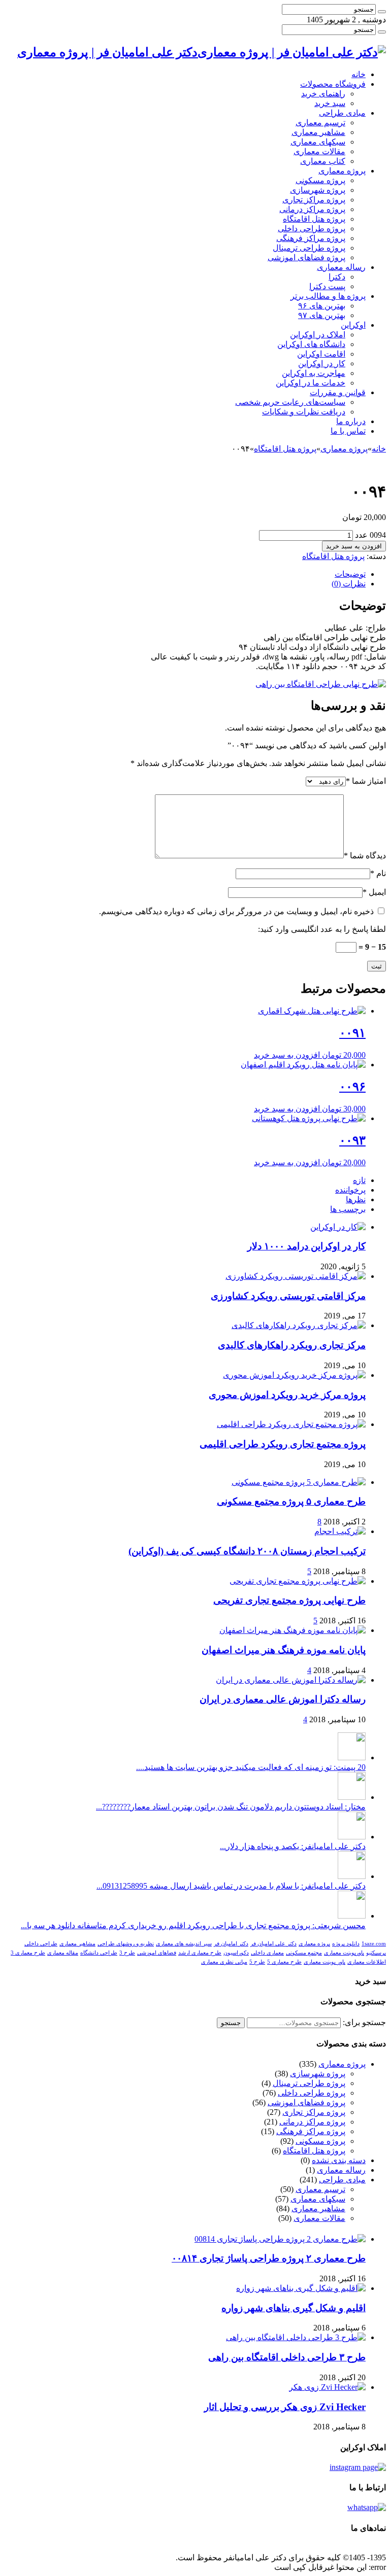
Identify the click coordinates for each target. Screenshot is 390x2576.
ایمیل (374, 892)
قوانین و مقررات (338, 392)
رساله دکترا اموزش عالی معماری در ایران (283, 1699)
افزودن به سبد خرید (354, 546)
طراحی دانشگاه (99, 1953)
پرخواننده (350, 1190)
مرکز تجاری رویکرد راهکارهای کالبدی (292, 1345)
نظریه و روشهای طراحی (126, 1944)
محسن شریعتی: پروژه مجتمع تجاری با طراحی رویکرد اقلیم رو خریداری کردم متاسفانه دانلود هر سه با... (193, 1925)
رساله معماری (341, 267)
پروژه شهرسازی (318, 190)
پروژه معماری (342, 171)
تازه (359, 1180)
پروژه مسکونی (320, 180)
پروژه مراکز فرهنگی (311, 238)
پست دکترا (327, 286)
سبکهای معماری (318, 142)
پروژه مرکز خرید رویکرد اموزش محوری (287, 1395)
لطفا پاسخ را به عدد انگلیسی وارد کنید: (322, 929)
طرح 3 (127, 1953)
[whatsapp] (367, 2507)
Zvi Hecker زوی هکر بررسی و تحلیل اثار (285, 2407)
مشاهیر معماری (318, 132)
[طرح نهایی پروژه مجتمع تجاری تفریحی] (298, 1581)
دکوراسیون (236, 1953)
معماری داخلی (267, 1953)
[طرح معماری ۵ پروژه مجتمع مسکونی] (299, 1482)
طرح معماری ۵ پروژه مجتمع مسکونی (291, 1501)
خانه (359, 74)
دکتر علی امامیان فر (273, 1944)
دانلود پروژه (346, 1944)
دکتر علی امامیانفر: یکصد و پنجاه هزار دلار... (293, 1846)
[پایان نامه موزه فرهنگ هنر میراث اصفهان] (292, 1630)
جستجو (231, 2023)
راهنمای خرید (323, 94)
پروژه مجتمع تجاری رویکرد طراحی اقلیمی (283, 1444)
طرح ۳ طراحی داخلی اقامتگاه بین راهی (287, 2357)
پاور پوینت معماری (324, 1962)
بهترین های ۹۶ (322, 306)
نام (378, 873)
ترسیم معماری (320, 123)
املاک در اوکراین (318, 335)
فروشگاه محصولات (333, 84)
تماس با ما (348, 431)
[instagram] (358, 2467)
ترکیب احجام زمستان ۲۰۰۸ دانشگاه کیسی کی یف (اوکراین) (247, 1551)
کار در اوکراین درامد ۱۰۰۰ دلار (306, 1246)
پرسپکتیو (376, 1953)
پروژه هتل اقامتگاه (314, 219)
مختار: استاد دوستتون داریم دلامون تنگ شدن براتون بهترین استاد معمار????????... (231, 1807)
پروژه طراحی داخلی (312, 229)
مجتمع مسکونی (304, 1953)
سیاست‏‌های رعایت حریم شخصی (290, 402)
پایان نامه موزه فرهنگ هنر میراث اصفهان (284, 1650)
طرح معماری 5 (284, 1962)
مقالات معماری (319, 151)
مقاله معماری (63, 1953)
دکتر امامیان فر (231, 1944)
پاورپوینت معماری (344, 1953)
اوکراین (353, 325)
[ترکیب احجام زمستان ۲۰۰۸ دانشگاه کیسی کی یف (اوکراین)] (340, 1531)
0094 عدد (370, 535)
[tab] (185, 574)
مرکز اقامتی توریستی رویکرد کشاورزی (288, 1296)
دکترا (337, 277)
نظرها (356, 1199)
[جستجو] (382, 12)
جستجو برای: (364, 2022)
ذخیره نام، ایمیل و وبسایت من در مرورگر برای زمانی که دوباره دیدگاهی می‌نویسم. (236, 911)
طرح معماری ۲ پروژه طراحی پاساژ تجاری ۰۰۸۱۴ (269, 2258)
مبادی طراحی (342, 113)
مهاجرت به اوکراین (314, 373)
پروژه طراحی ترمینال (309, 248)
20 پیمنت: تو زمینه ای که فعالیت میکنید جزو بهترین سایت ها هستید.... (251, 1767)
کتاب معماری (323, 161)
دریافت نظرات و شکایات (304, 412)
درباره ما (351, 421)
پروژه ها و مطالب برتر (328, 296)
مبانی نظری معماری (224, 1962)
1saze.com (374, 1944)
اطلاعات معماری (367, 1962)
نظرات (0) (349, 584)
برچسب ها (348, 1209)
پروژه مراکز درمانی (312, 209)
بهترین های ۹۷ (322, 315)
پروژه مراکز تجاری (314, 200)
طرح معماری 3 (28, 1953)
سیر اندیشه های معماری (184, 1944)
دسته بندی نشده (339, 2160)
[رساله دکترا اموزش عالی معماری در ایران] (291, 1680)
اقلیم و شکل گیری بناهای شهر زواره (294, 2308)
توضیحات (350, 574)
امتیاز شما (366, 781)
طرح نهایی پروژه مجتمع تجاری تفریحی (289, 1600)
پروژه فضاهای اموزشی (306, 257)
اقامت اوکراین (321, 354)
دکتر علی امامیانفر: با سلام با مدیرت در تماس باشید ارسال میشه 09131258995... (231, 1886)
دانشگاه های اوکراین (311, 344)
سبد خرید (330, 103)
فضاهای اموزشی (157, 1953)
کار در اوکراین (322, 363)
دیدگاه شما (365, 856)
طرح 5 (257, 1962)
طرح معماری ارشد (200, 1953)
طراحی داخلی (41, 1944)
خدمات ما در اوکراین (311, 383)
